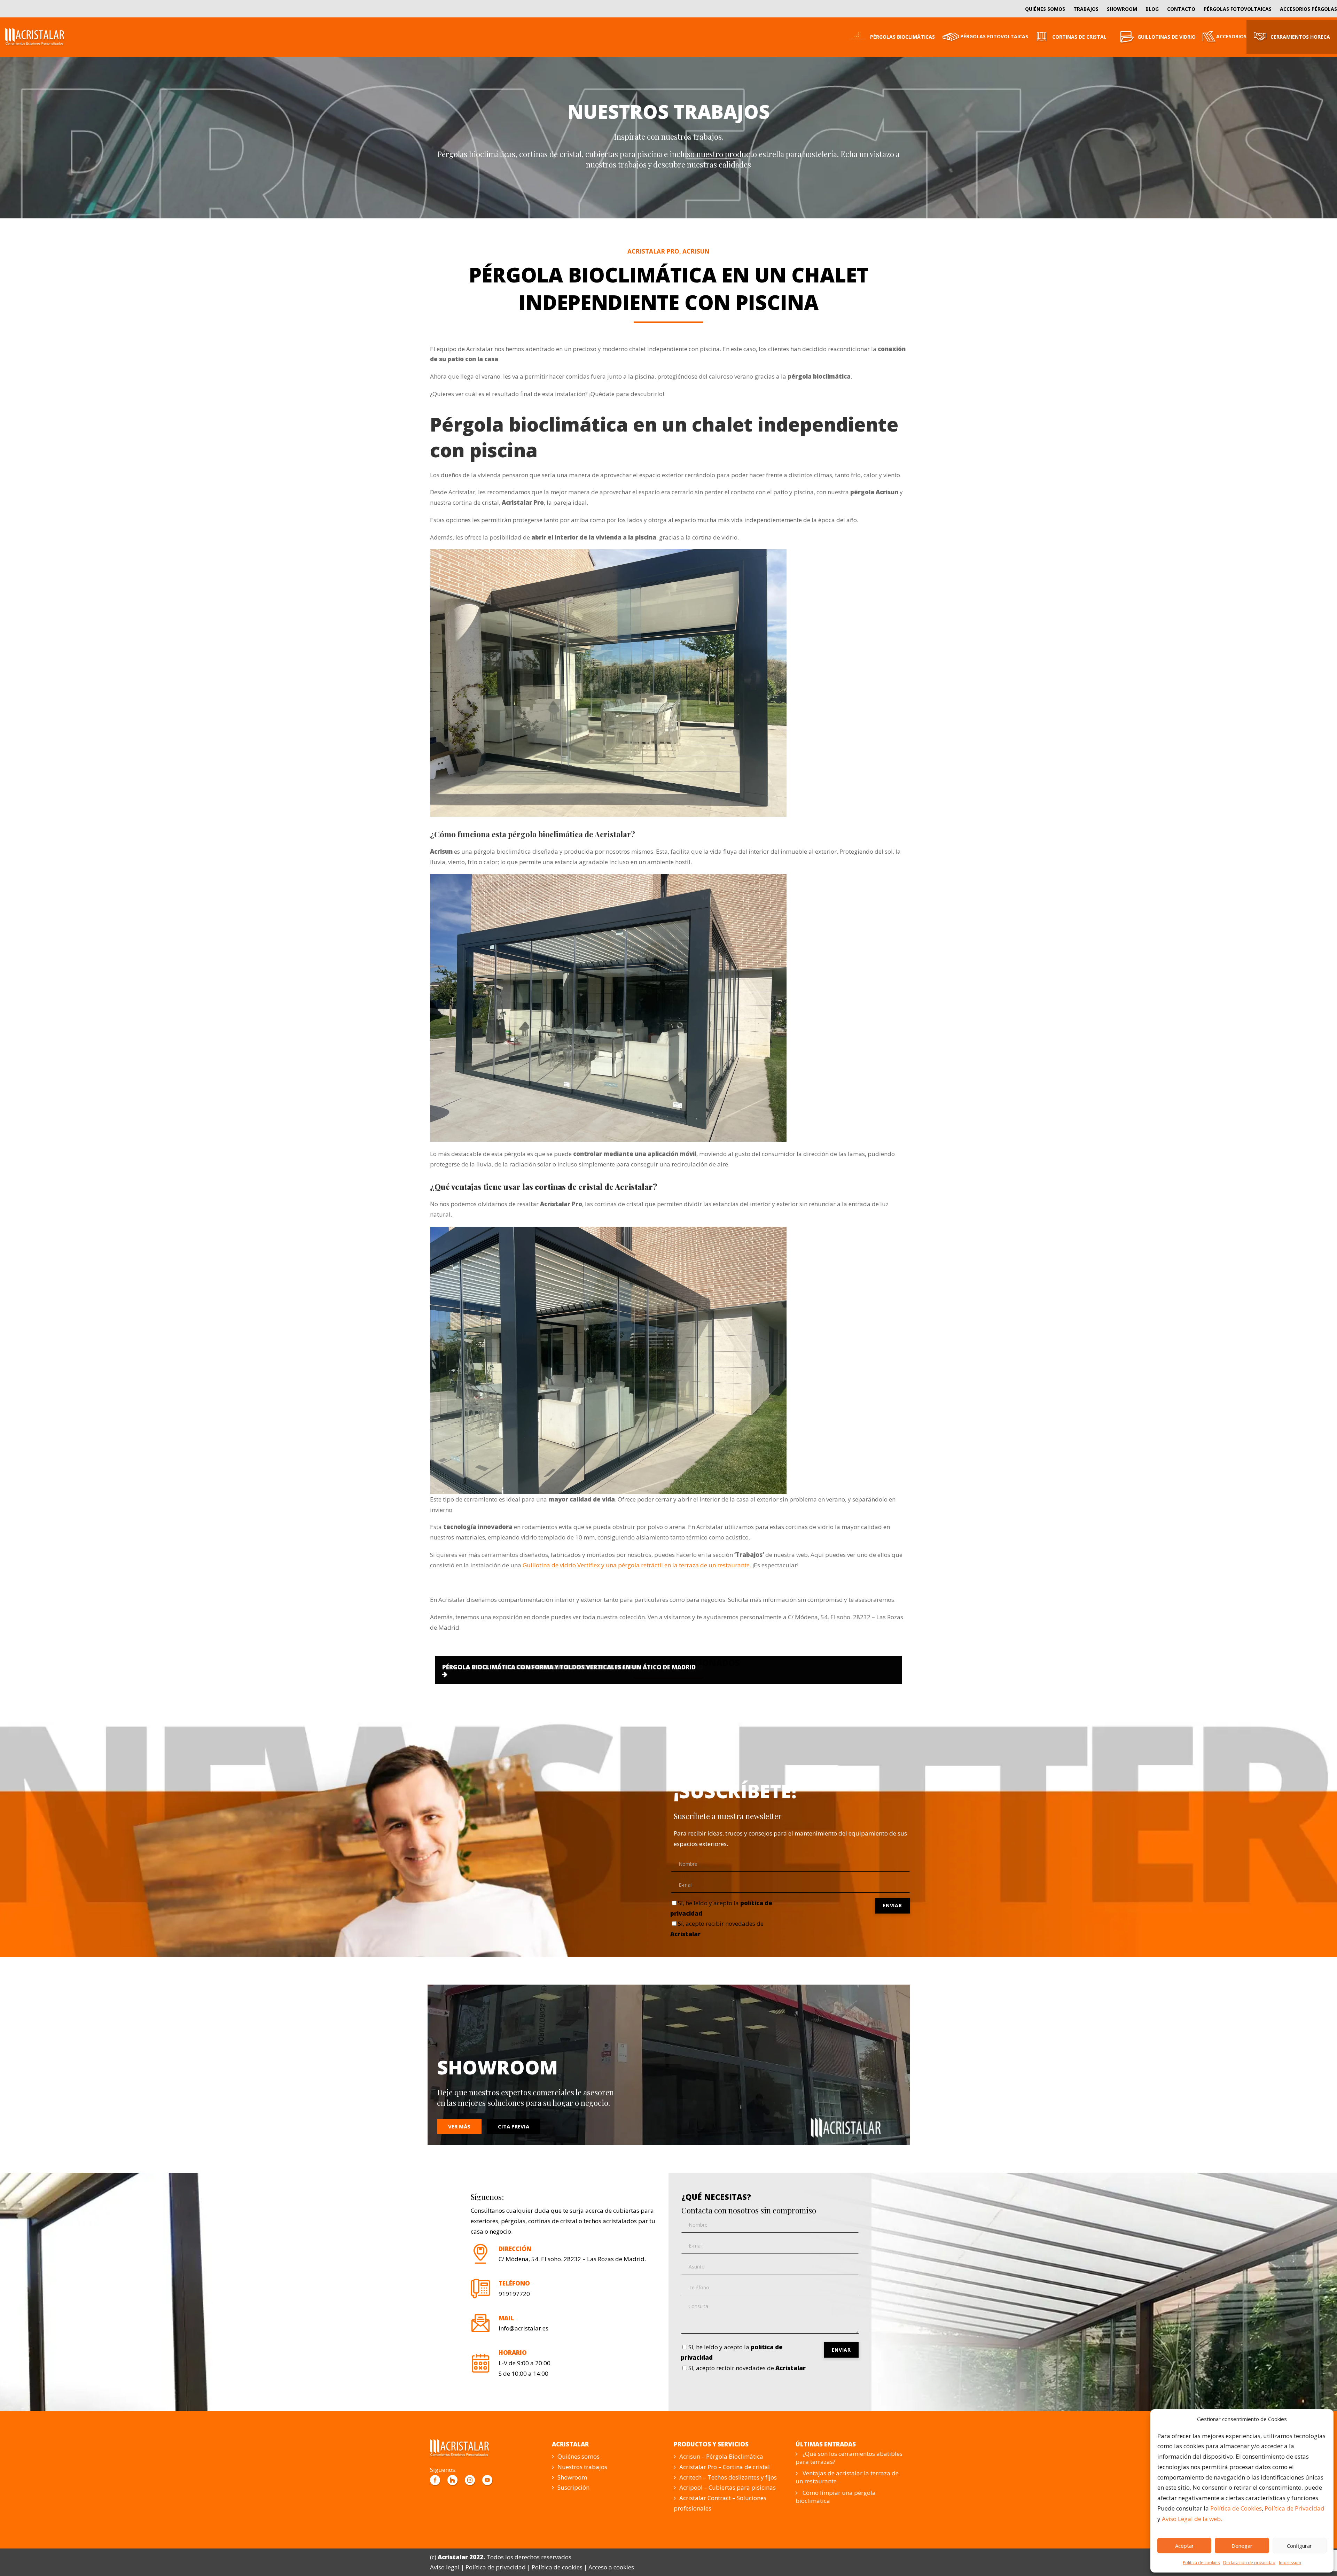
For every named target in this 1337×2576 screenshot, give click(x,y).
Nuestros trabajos (582, 2467)
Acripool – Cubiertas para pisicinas (728, 2487)
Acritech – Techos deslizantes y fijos (728, 2477)
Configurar (1299, 2546)
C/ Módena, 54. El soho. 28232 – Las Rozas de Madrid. (572, 2259)
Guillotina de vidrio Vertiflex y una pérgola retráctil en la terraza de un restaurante (636, 1565)
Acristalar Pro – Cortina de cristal (725, 2467)
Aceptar (1184, 2546)
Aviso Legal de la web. (1192, 2519)
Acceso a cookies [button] (611, 2567)
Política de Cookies (1236, 2508)
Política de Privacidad (1295, 2508)
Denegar (1242, 2546)
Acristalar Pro (653, 251)
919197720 (514, 2294)
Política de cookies (1201, 2563)
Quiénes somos (578, 2456)
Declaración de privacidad (1249, 2563)
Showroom (572, 2477)
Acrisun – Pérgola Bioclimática (721, 2456)
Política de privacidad (496, 2567)
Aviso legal (445, 2567)
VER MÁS (459, 2126)
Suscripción (573, 2487)
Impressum (1290, 2563)
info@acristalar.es (523, 2328)
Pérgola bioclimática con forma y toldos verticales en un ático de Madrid (569, 1667)
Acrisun (696, 251)
